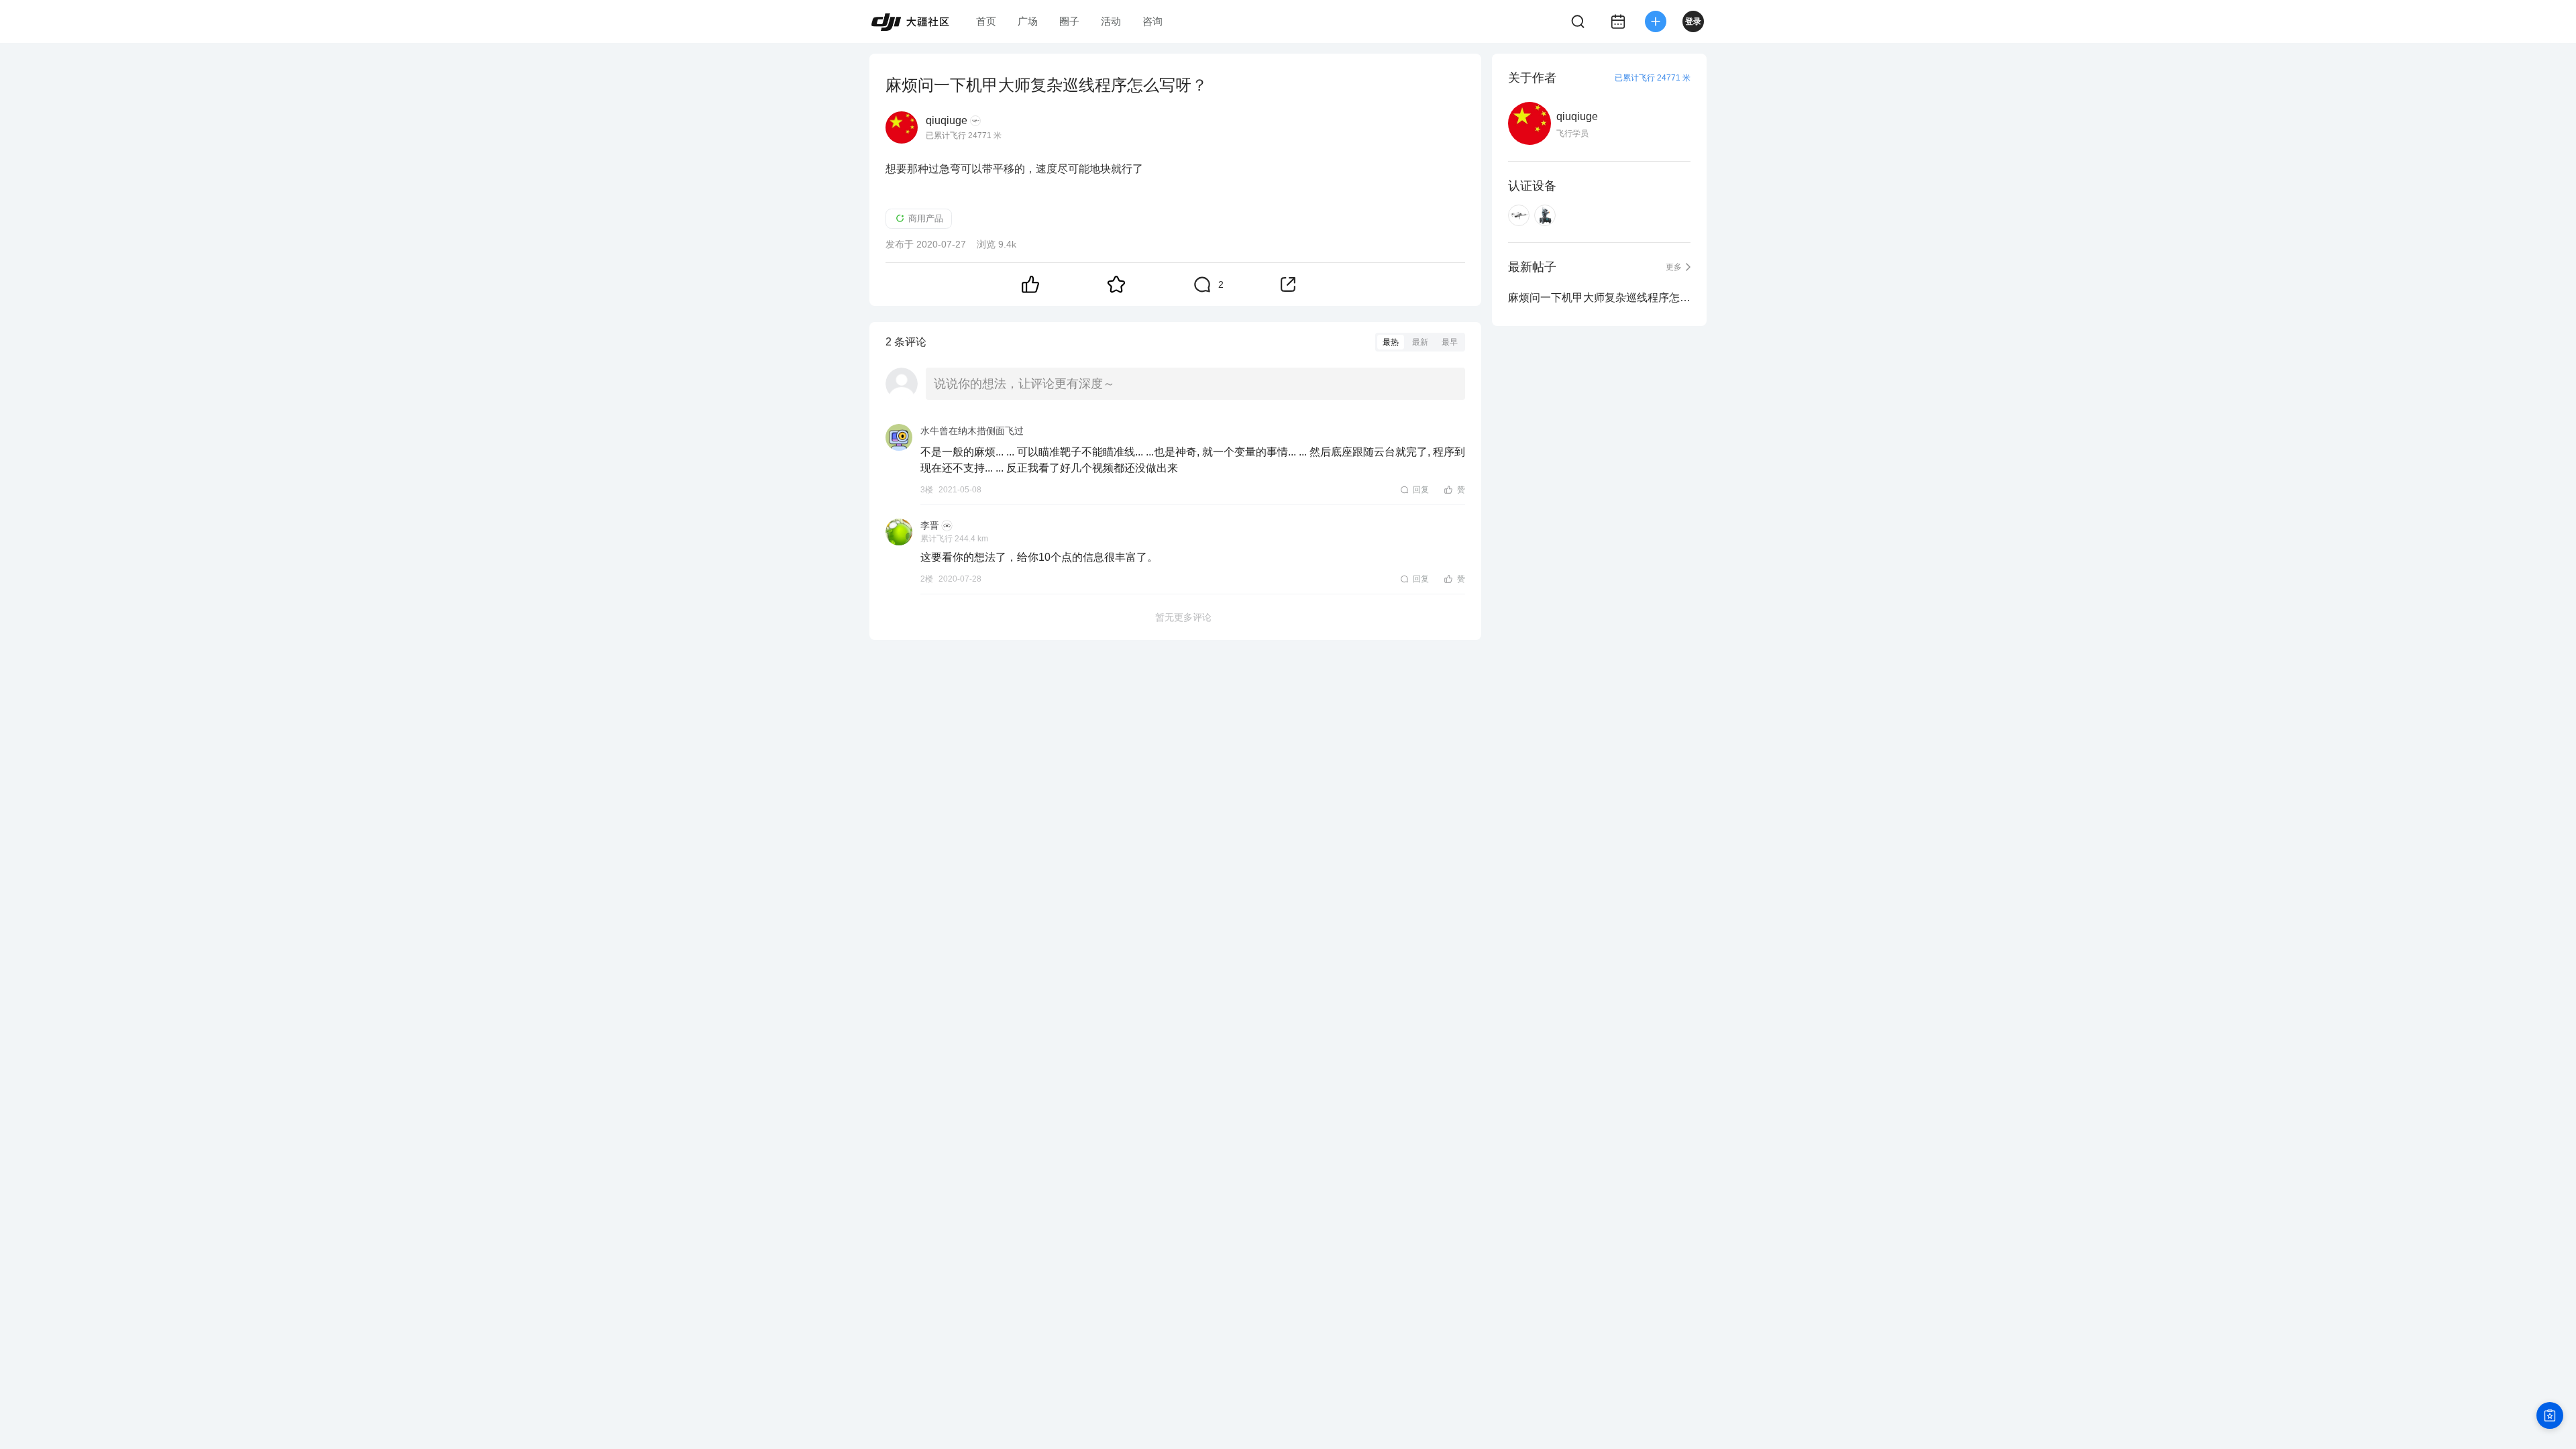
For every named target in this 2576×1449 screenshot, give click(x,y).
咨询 (1152, 21)
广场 (1028, 21)
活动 (1111, 21)
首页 (986, 21)
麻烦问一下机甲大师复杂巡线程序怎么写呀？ (1599, 298)
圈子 (1069, 21)
